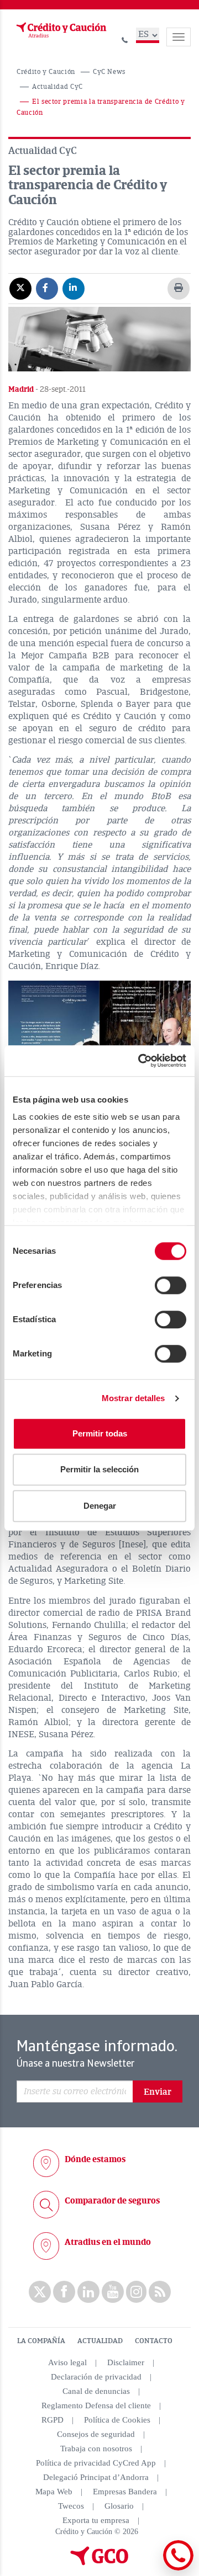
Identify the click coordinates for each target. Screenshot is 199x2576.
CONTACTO (154, 2341)
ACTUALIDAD (100, 2341)
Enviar (158, 2092)
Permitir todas (100, 1433)
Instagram (136, 2292)
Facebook (64, 2292)
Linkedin (88, 2292)
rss (160, 2292)
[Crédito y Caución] (60, 30)
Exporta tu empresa (96, 2520)
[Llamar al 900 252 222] (125, 38)
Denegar (100, 1506)
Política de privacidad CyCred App (96, 2463)
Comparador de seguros (112, 2201)
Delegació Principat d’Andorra (96, 2477)
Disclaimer (126, 2362)
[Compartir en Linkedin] (74, 288)
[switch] (171, 1285)
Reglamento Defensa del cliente (96, 2405)
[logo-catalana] (99, 2563)
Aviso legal (67, 2362)
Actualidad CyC (57, 87)
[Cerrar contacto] (148, 2569)
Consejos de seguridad (96, 2434)
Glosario (119, 2506)
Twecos (71, 2506)
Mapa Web (54, 2492)
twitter (40, 2292)
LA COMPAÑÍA (41, 2341)
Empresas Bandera (125, 2492)
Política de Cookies (117, 2420)
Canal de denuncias (96, 2391)
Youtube (113, 2292)
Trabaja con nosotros (96, 2449)
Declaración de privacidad (96, 2377)
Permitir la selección (99, 1469)
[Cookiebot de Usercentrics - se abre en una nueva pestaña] (140, 1061)
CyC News (109, 72)
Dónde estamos (95, 2159)
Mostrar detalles (133, 1398)
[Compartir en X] (20, 288)
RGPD (53, 2420)
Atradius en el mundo (108, 2242)
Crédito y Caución (46, 72)
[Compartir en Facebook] (47, 288)
